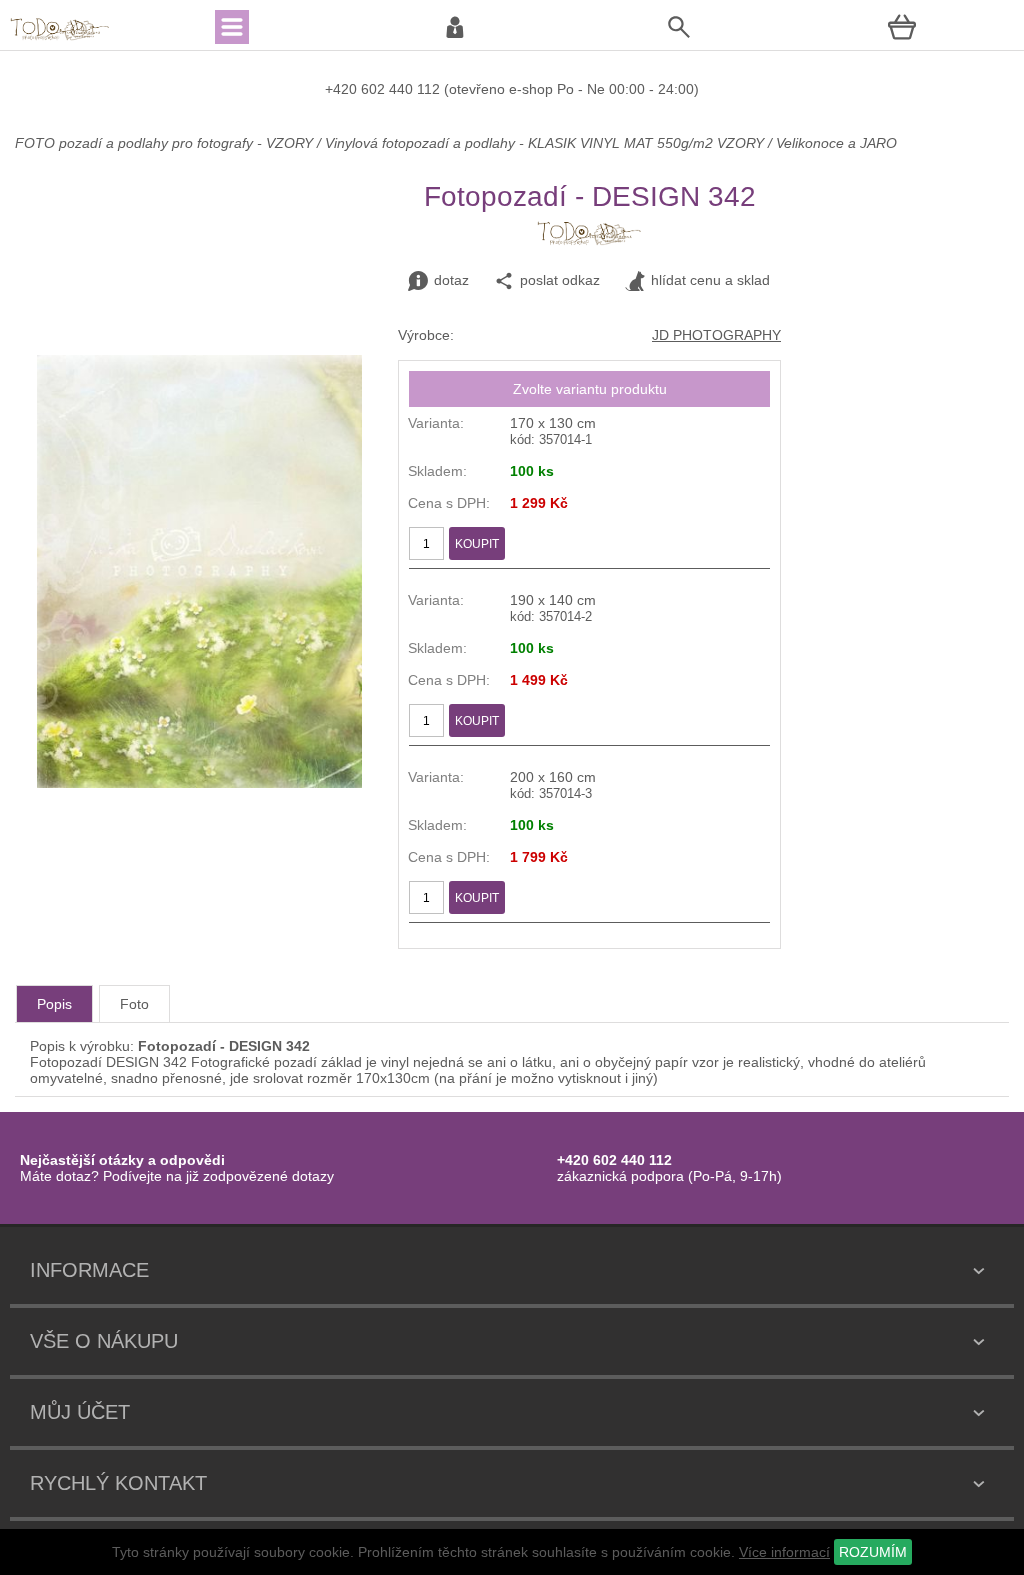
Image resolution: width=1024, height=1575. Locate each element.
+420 (343, 89)
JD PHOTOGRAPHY (716, 335)
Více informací (784, 1552)
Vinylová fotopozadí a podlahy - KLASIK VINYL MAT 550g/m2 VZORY (544, 143)
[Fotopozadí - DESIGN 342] (199, 783)
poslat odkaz (560, 280)
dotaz (451, 280)
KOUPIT (477, 544)
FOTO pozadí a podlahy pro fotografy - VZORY (166, 143)
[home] (60, 38)
